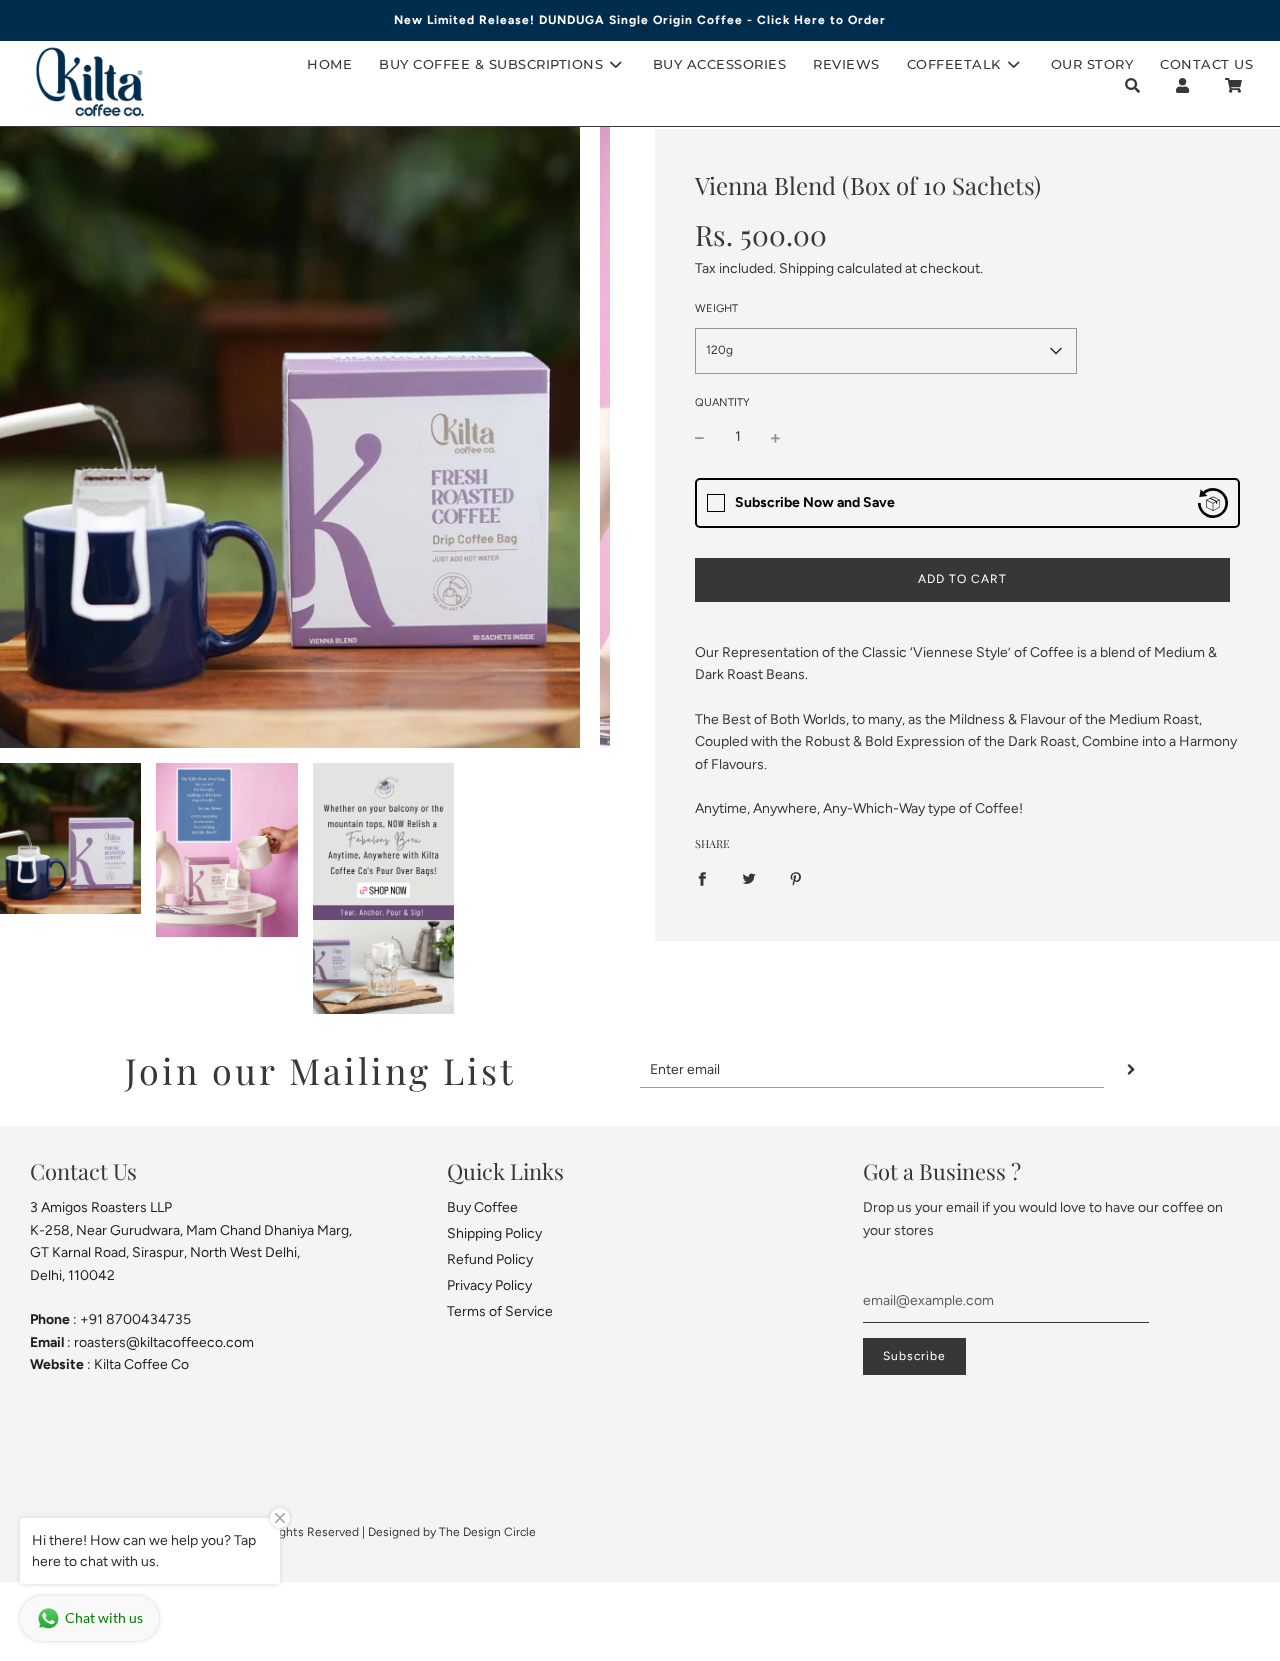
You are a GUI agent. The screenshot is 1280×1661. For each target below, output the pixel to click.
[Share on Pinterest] (796, 879)
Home (329, 64)
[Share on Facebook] (702, 879)
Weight (716, 308)
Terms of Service (500, 1311)
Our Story (1092, 64)
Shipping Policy (494, 1233)
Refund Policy (490, 1259)
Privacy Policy (489, 1285)
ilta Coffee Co (146, 1364)
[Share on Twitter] (749, 879)
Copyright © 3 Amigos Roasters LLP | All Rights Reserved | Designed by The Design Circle (291, 1532)
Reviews (846, 64)
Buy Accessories (720, 64)
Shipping (806, 268)
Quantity (722, 402)
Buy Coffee (482, 1207)
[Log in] (1182, 85)
